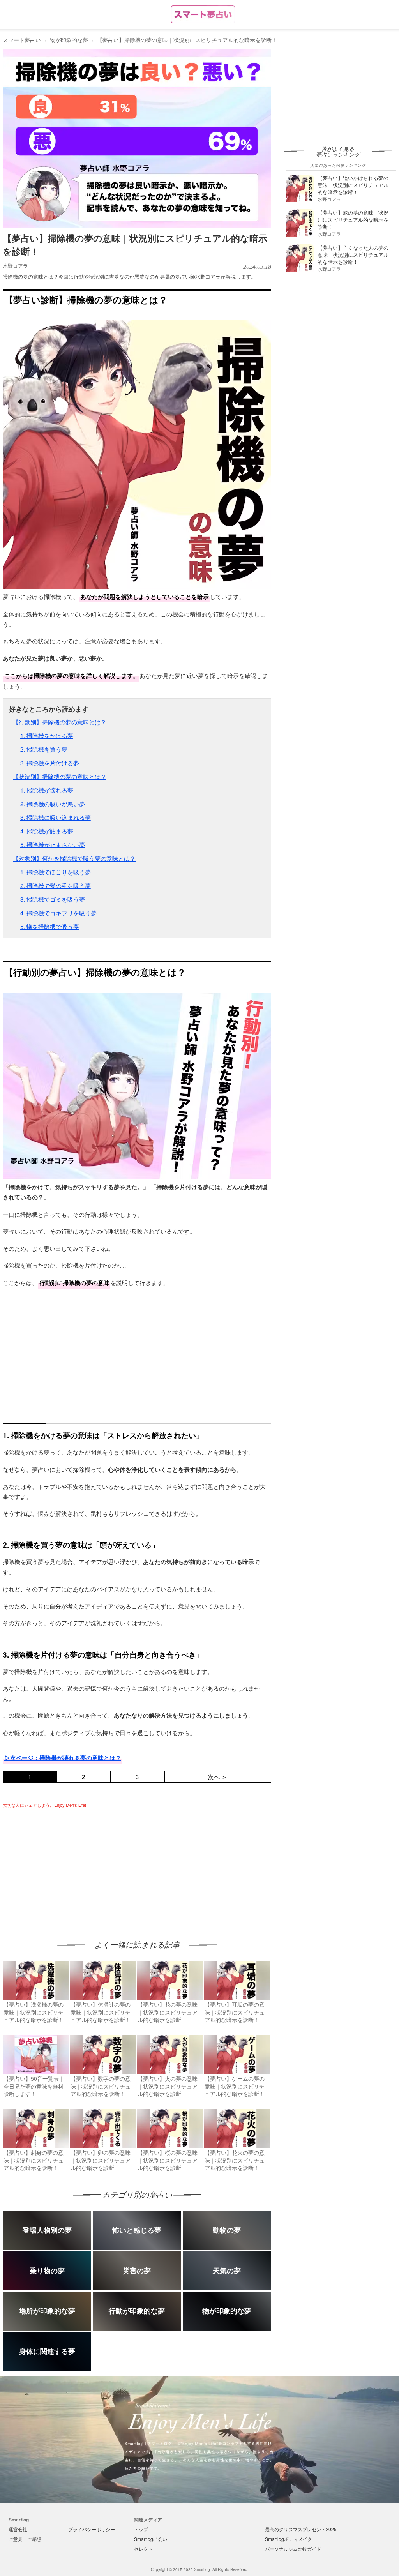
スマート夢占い (22, 40)
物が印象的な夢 (69, 40)
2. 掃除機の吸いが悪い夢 (53, 804)
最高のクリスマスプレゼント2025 (301, 2529)
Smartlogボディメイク (289, 2539)
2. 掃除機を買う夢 (44, 749)
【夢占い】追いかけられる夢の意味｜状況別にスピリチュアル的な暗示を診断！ (353, 185)
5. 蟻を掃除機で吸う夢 (50, 926)
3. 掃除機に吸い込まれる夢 (56, 817)
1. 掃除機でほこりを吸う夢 (56, 872)
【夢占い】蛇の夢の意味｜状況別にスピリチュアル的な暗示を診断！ (353, 220)
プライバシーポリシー (92, 2529)
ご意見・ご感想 (25, 2539)
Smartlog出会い (151, 2539)
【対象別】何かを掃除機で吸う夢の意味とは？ (74, 858)
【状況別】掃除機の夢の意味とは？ (60, 776)
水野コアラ (15, 266)
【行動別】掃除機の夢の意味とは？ (60, 722)
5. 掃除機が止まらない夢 (53, 845)
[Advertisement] (68, 1866)
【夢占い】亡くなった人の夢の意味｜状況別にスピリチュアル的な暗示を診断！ (353, 255)
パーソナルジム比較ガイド (293, 2549)
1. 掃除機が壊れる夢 (47, 790)
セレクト (143, 2549)
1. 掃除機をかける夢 (47, 735)
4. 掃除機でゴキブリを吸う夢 (58, 913)
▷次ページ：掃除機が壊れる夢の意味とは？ (63, 1758)
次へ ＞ (218, 1777)
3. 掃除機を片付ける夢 (50, 763)
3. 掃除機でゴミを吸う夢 (53, 899)
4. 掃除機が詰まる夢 (47, 831)
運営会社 (18, 2529)
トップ (141, 2529)
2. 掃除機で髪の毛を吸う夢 (56, 885)
